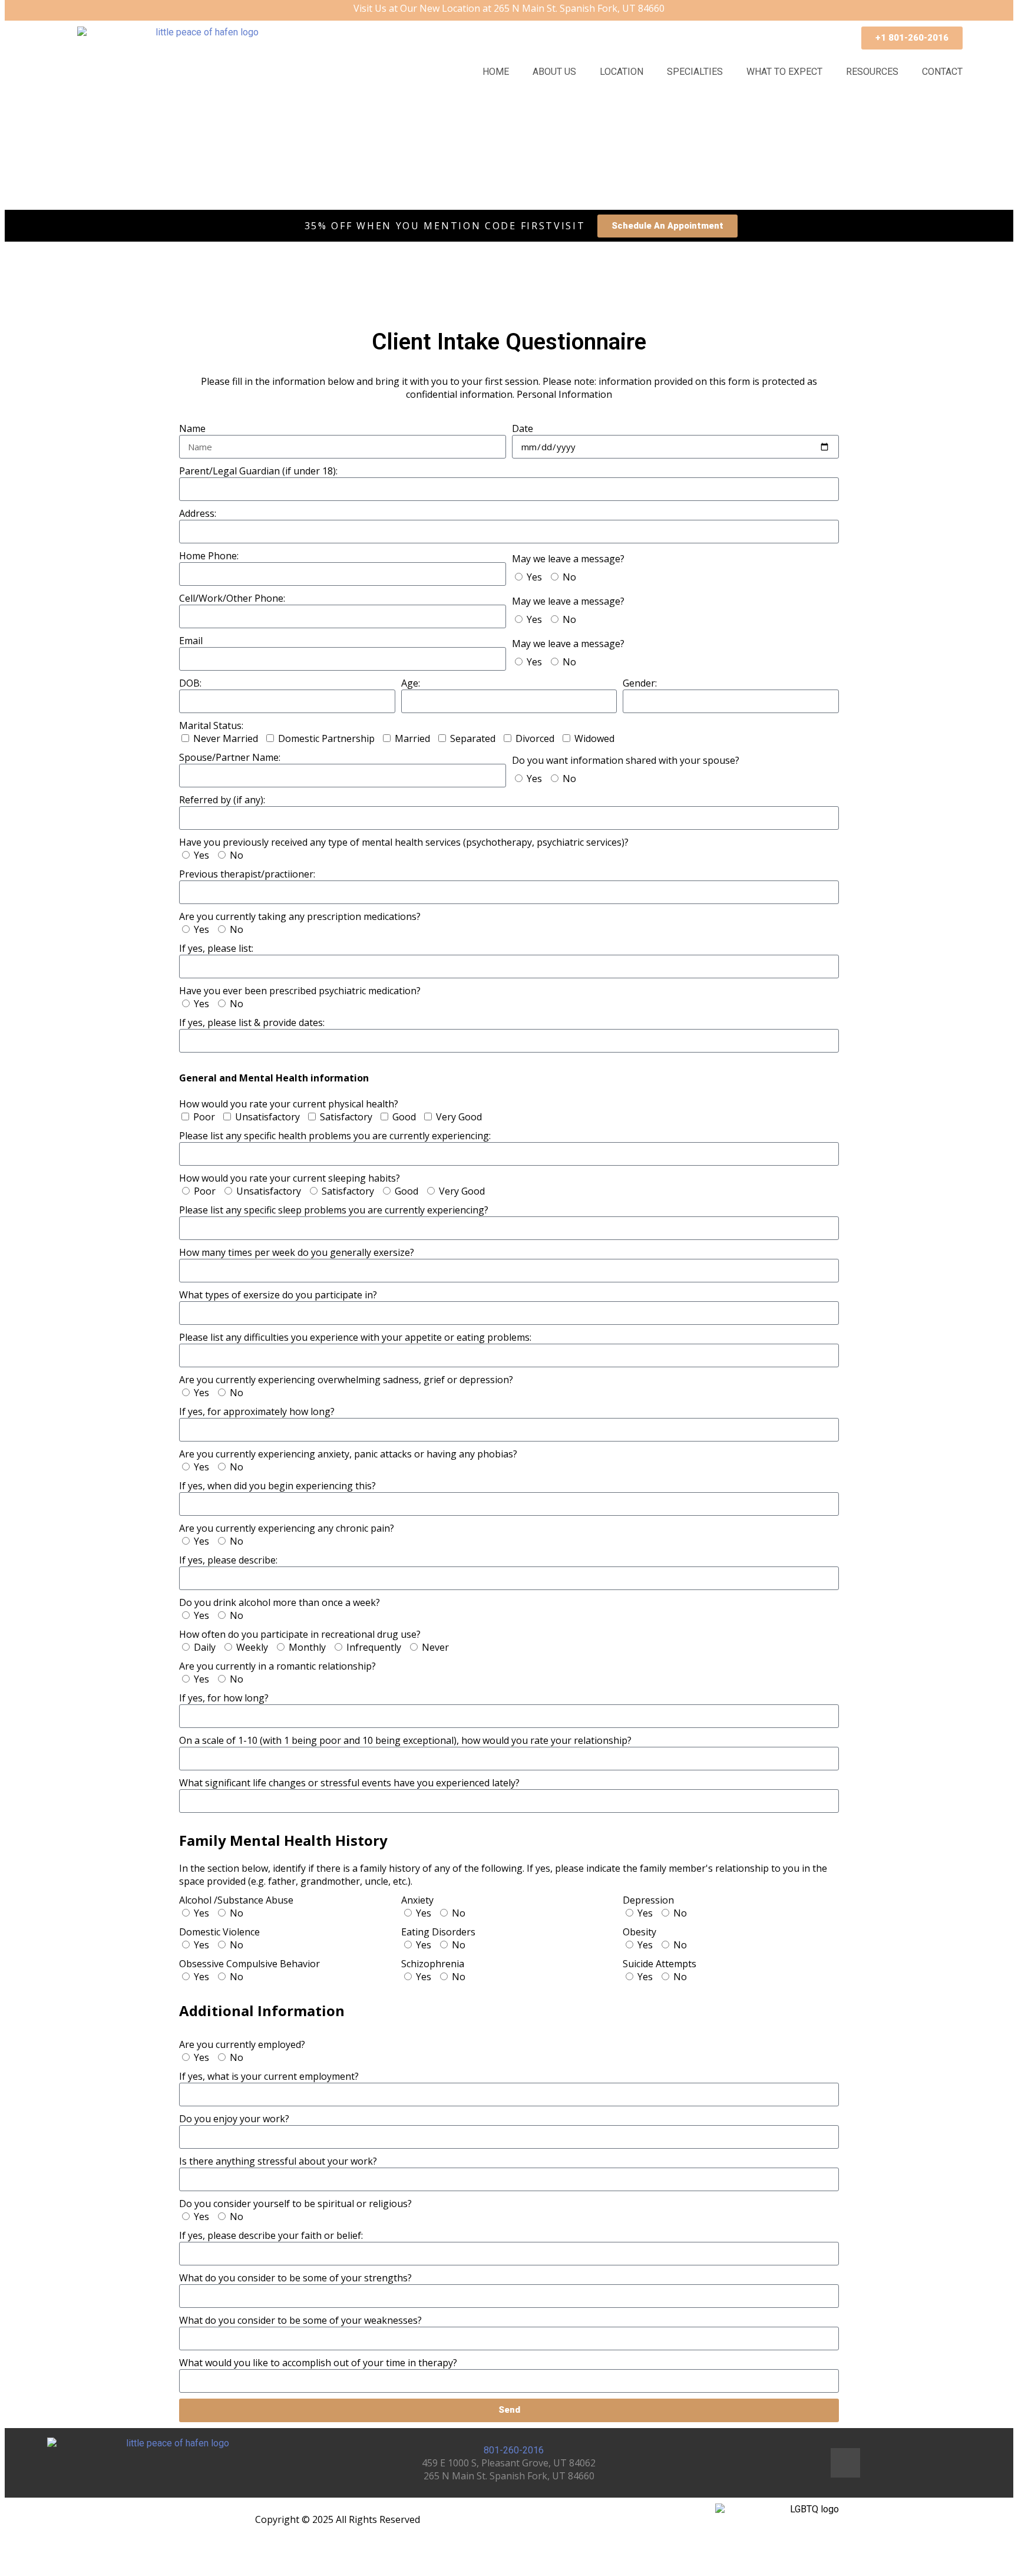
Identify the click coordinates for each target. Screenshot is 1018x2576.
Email (191, 641)
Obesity (639, 1932)
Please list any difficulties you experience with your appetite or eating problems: (355, 1337)
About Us (554, 72)
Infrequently (374, 1647)
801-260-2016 (513, 2450)
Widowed (594, 738)
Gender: (640, 683)
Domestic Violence (219, 1932)
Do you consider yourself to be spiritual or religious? (295, 2204)
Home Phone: (209, 556)
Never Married (226, 738)
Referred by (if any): (222, 800)
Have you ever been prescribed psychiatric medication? (300, 991)
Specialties (695, 72)
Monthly (307, 1647)
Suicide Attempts (660, 1964)
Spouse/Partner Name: (230, 757)
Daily (205, 1647)
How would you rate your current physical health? (289, 1091)
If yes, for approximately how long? (257, 1411)
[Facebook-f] (845, 2463)
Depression (648, 1900)
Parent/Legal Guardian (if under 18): (258, 471)
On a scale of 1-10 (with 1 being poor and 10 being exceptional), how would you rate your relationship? (405, 1740)
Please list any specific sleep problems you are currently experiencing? (334, 1210)
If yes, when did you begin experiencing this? (277, 1486)
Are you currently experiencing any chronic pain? (287, 1528)
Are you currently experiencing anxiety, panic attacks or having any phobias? (348, 1454)
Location (622, 72)
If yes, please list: (216, 948)
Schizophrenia (433, 1964)
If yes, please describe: (228, 1560)
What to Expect (784, 72)
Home (496, 72)
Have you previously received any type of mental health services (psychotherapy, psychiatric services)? (404, 842)
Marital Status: (211, 725)
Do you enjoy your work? (234, 2119)
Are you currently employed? (242, 2044)
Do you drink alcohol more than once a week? (280, 1602)
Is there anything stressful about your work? (278, 2161)
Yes (534, 577)
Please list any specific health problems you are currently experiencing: (335, 1136)
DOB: (190, 683)
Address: (198, 513)
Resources (872, 72)
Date (523, 428)
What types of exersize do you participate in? (278, 1295)
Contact (942, 72)
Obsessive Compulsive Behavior (249, 1964)
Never (435, 1647)
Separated (473, 738)
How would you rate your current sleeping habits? (290, 1178)
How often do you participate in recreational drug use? (300, 1634)
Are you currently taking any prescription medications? (300, 916)
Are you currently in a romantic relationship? (277, 1666)
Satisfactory (346, 1117)
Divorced (535, 738)
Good (404, 1117)
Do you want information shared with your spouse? (626, 760)
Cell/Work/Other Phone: (232, 598)
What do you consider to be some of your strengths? (295, 2278)
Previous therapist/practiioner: (247, 874)
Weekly (252, 1647)
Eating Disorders (438, 1932)
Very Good (459, 1117)
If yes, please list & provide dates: (252, 1023)
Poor (204, 1117)
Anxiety (417, 1900)
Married (412, 738)
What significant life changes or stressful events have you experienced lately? (349, 1783)
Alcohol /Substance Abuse (236, 1900)
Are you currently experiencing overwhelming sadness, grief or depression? (346, 1380)
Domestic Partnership (326, 738)
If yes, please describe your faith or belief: (271, 2235)
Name (192, 428)
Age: (411, 683)
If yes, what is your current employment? (269, 2076)
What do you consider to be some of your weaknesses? (300, 2320)
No (569, 577)
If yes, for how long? (224, 1698)
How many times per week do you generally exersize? (297, 1252)
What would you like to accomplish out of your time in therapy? (318, 2363)
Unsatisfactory (267, 1117)
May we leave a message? (568, 559)
